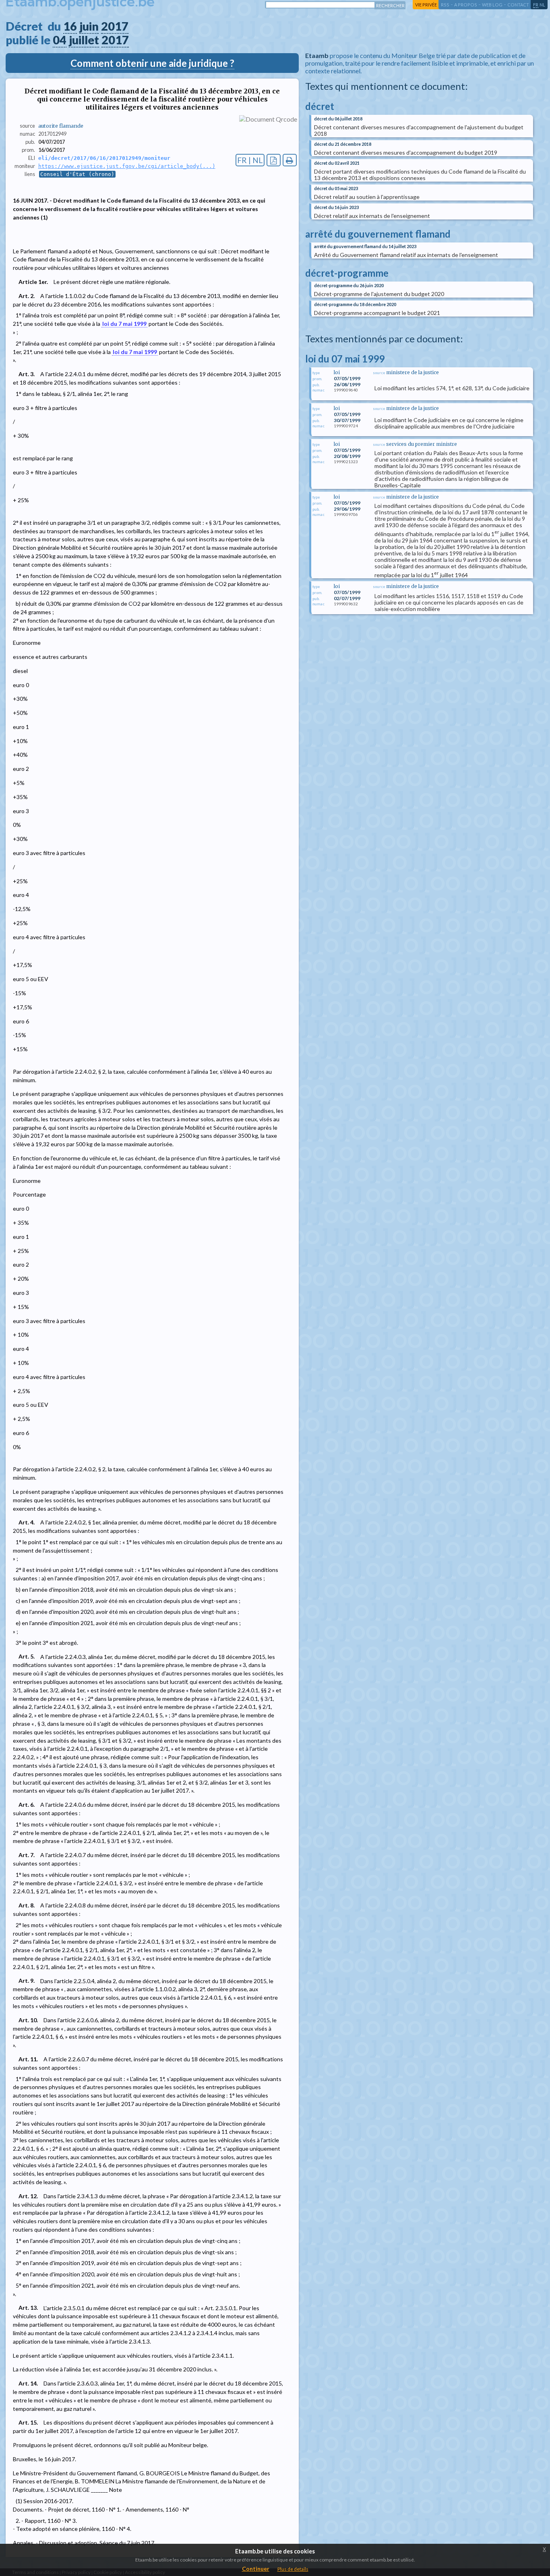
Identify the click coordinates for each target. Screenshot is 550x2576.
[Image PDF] (274, 160)
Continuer (256, 2569)
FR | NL (250, 160)
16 (70, 26)
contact (518, 5)
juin (89, 26)
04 (60, 40)
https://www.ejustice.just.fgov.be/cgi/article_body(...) (127, 166)
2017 (115, 26)
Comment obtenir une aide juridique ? (152, 63)
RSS (445, 5)
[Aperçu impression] (290, 160)
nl (542, 5)
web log (492, 5)
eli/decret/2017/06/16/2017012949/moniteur (104, 158)
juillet (84, 40)
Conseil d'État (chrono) (77, 174)
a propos (466, 5)
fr (536, 5)
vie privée (426, 5)
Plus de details (293, 2569)
